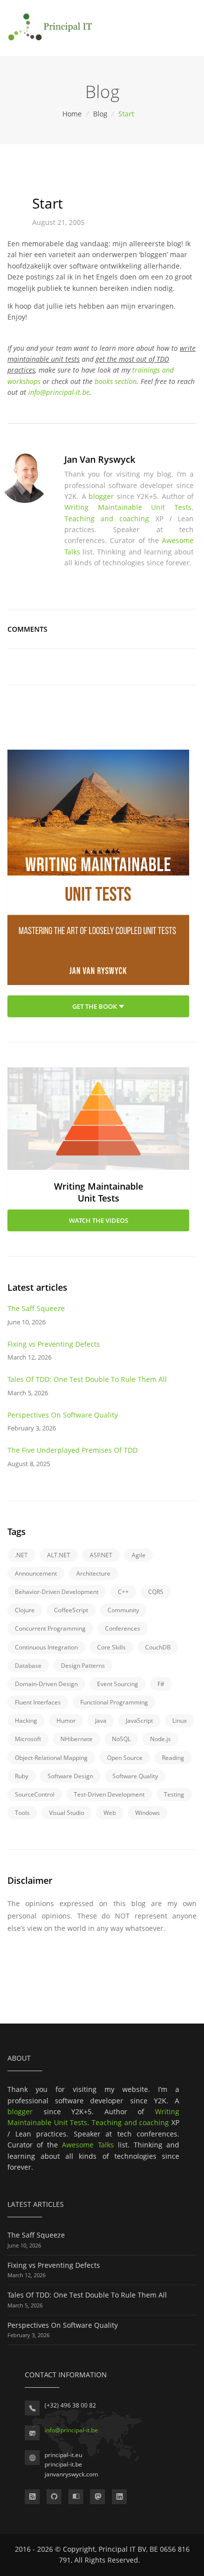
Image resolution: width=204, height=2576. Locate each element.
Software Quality (135, 1776)
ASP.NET (101, 1555)
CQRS (156, 1592)
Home (73, 114)
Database (28, 1666)
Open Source (125, 1758)
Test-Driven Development (109, 1794)
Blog (101, 114)
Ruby (22, 1776)
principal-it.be (63, 2464)
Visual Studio (67, 1813)
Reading (173, 1758)
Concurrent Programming (50, 1628)
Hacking (26, 1721)
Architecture (93, 1573)
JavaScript (139, 1721)
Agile (139, 1555)
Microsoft (28, 1739)
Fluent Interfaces (38, 1702)
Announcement (36, 1573)
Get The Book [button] (95, 1006)
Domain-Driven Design (46, 1684)
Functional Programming (114, 1702)
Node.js (160, 1739)
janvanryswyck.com (71, 2474)
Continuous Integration (46, 1647)
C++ (123, 1592)
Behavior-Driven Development (57, 1592)
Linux (179, 1721)
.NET (21, 1555)
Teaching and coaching (107, 519)
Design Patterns (83, 1666)
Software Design (70, 1776)
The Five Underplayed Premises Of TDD (73, 1450)
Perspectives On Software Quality (63, 1415)
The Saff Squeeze (36, 1308)
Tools (22, 1813)
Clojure (25, 1610)
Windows (148, 1813)
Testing (174, 1794)
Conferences (123, 1628)
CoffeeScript (71, 1610)
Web (110, 1813)
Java (101, 1721)
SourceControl (35, 1794)
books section (116, 381)
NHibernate (76, 1739)
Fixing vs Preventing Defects (54, 1344)
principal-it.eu (63, 2455)
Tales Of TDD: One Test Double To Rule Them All (87, 1379)
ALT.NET (59, 1555)
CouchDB (158, 1647)
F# (161, 1684)
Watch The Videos (99, 1220)
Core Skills (111, 1647)
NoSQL (121, 1739)
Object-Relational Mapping (51, 1758)
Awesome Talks (88, 2145)
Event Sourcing (118, 1684)
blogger (101, 496)
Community (123, 1610)
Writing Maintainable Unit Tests (128, 507)
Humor (66, 1721)
